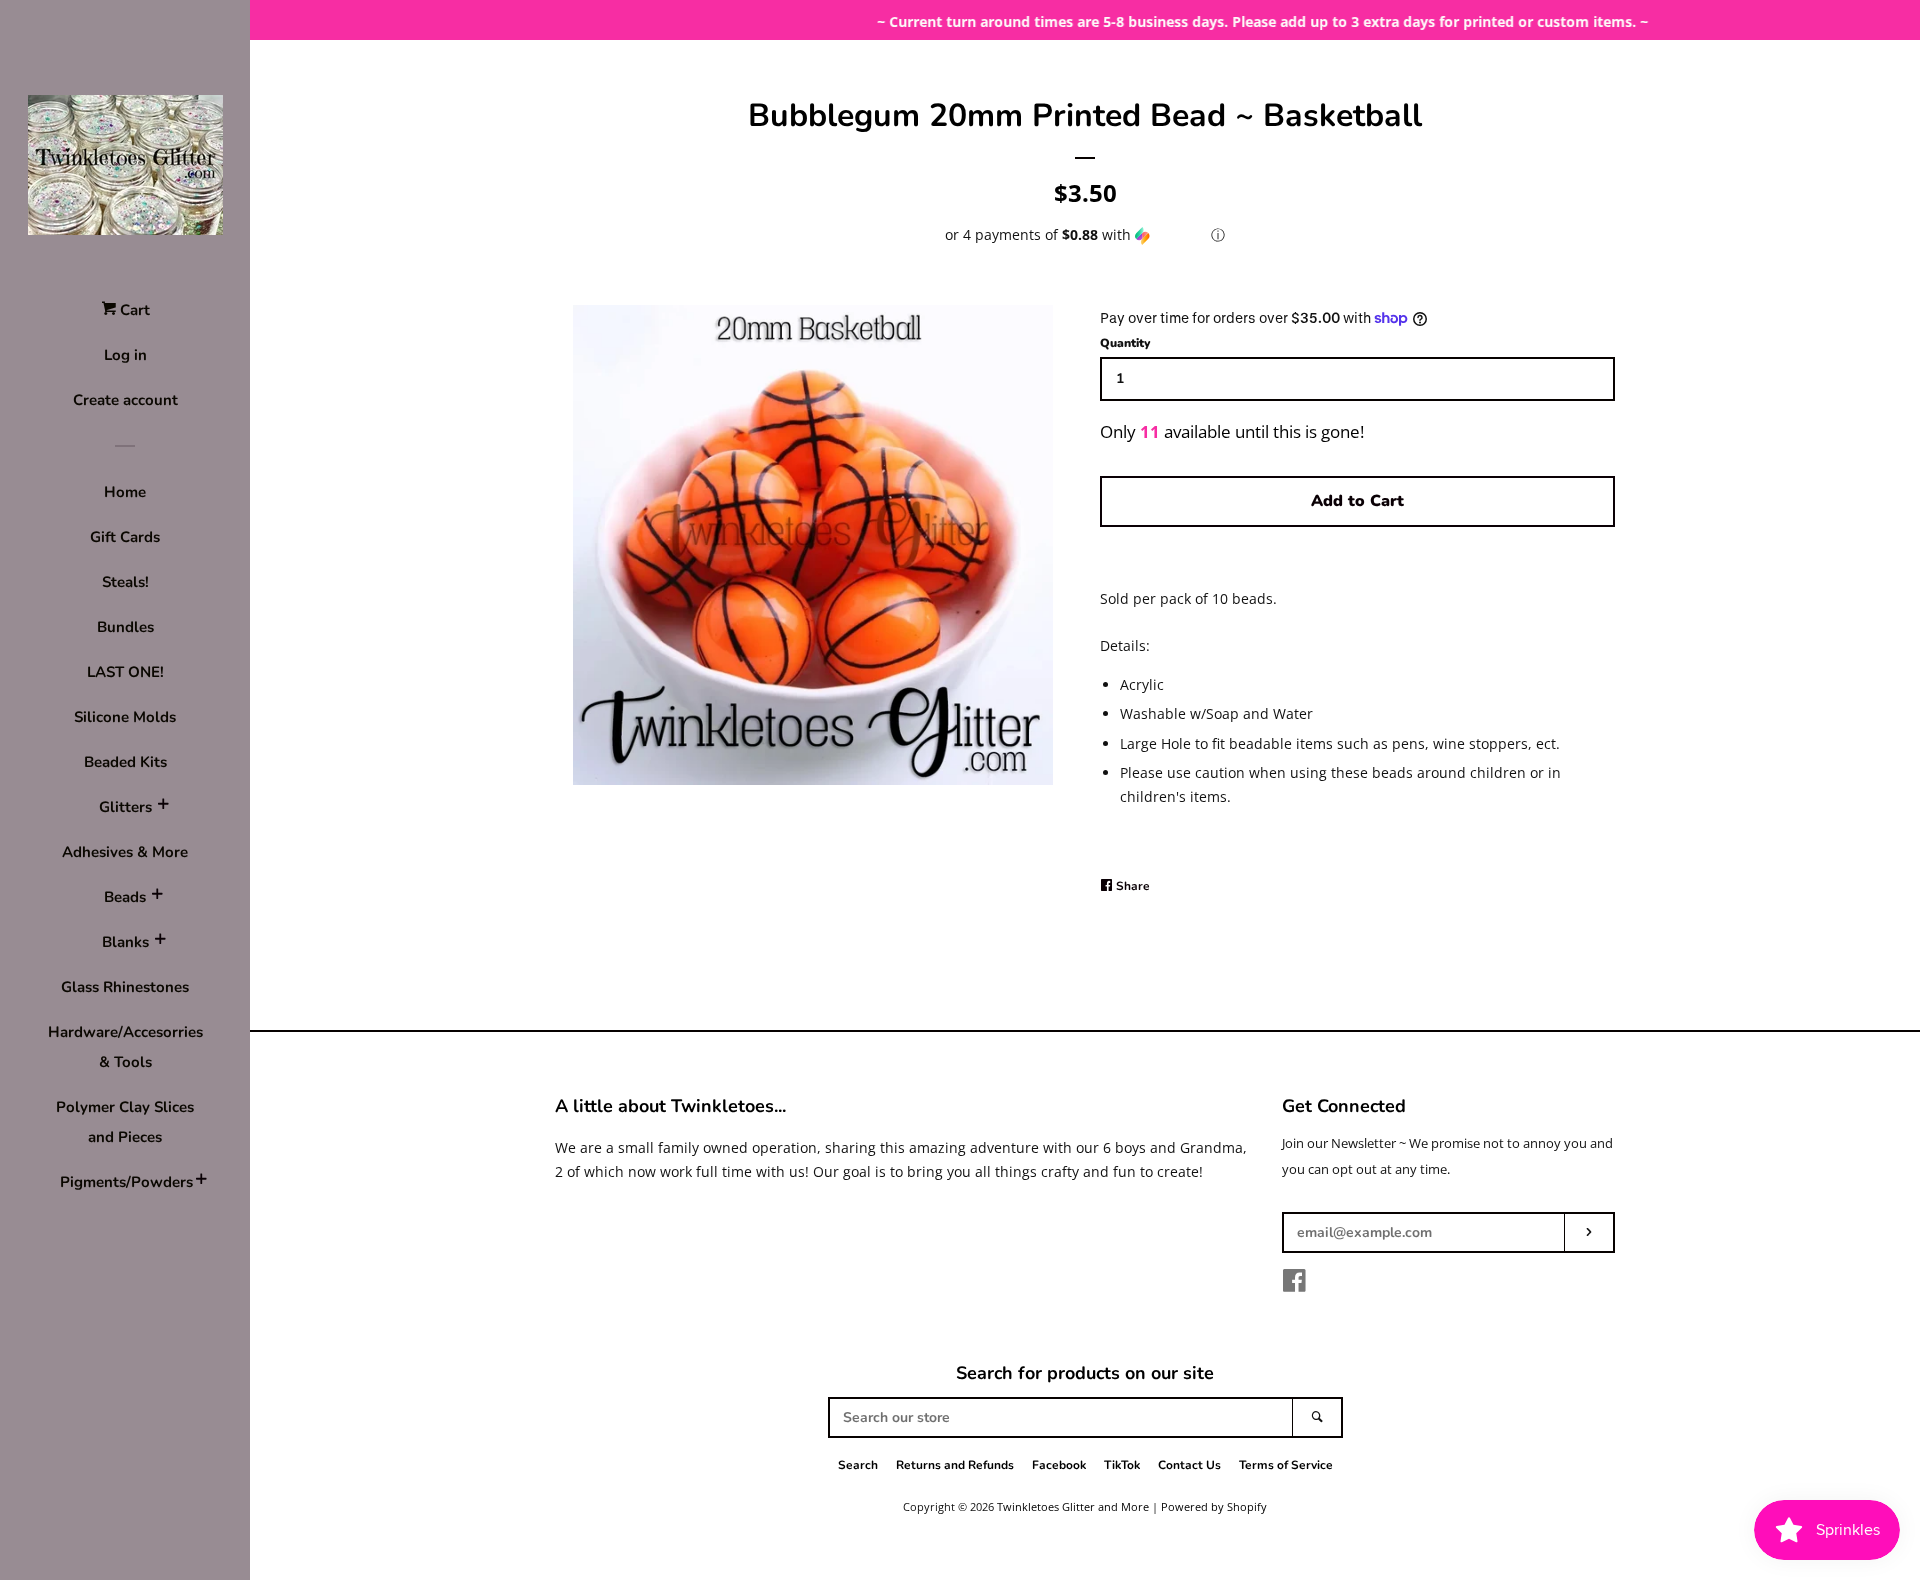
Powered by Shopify (1214, 1506)
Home (125, 492)
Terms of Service (1286, 1465)
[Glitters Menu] (163, 807)
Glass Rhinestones (125, 987)
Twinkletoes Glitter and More (1073, 1506)
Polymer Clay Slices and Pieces (125, 1122)
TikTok (1122, 1465)
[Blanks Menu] (160, 942)
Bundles (125, 627)
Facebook (1059, 1465)
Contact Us (1189, 1465)
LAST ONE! (125, 672)
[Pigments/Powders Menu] (201, 1182)
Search (858, 1465)
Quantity (1125, 343)
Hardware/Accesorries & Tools (125, 1047)
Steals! (125, 582)
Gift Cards (125, 537)
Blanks (125, 942)
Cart (133, 310)
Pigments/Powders (125, 1182)
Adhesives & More (125, 852)
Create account (125, 400)
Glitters (125, 807)
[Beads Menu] (157, 897)
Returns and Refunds (955, 1465)
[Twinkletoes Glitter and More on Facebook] (1294, 1284)
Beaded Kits (125, 762)
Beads (125, 897)
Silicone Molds (125, 717)
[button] (1085, 235)
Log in (125, 355)
